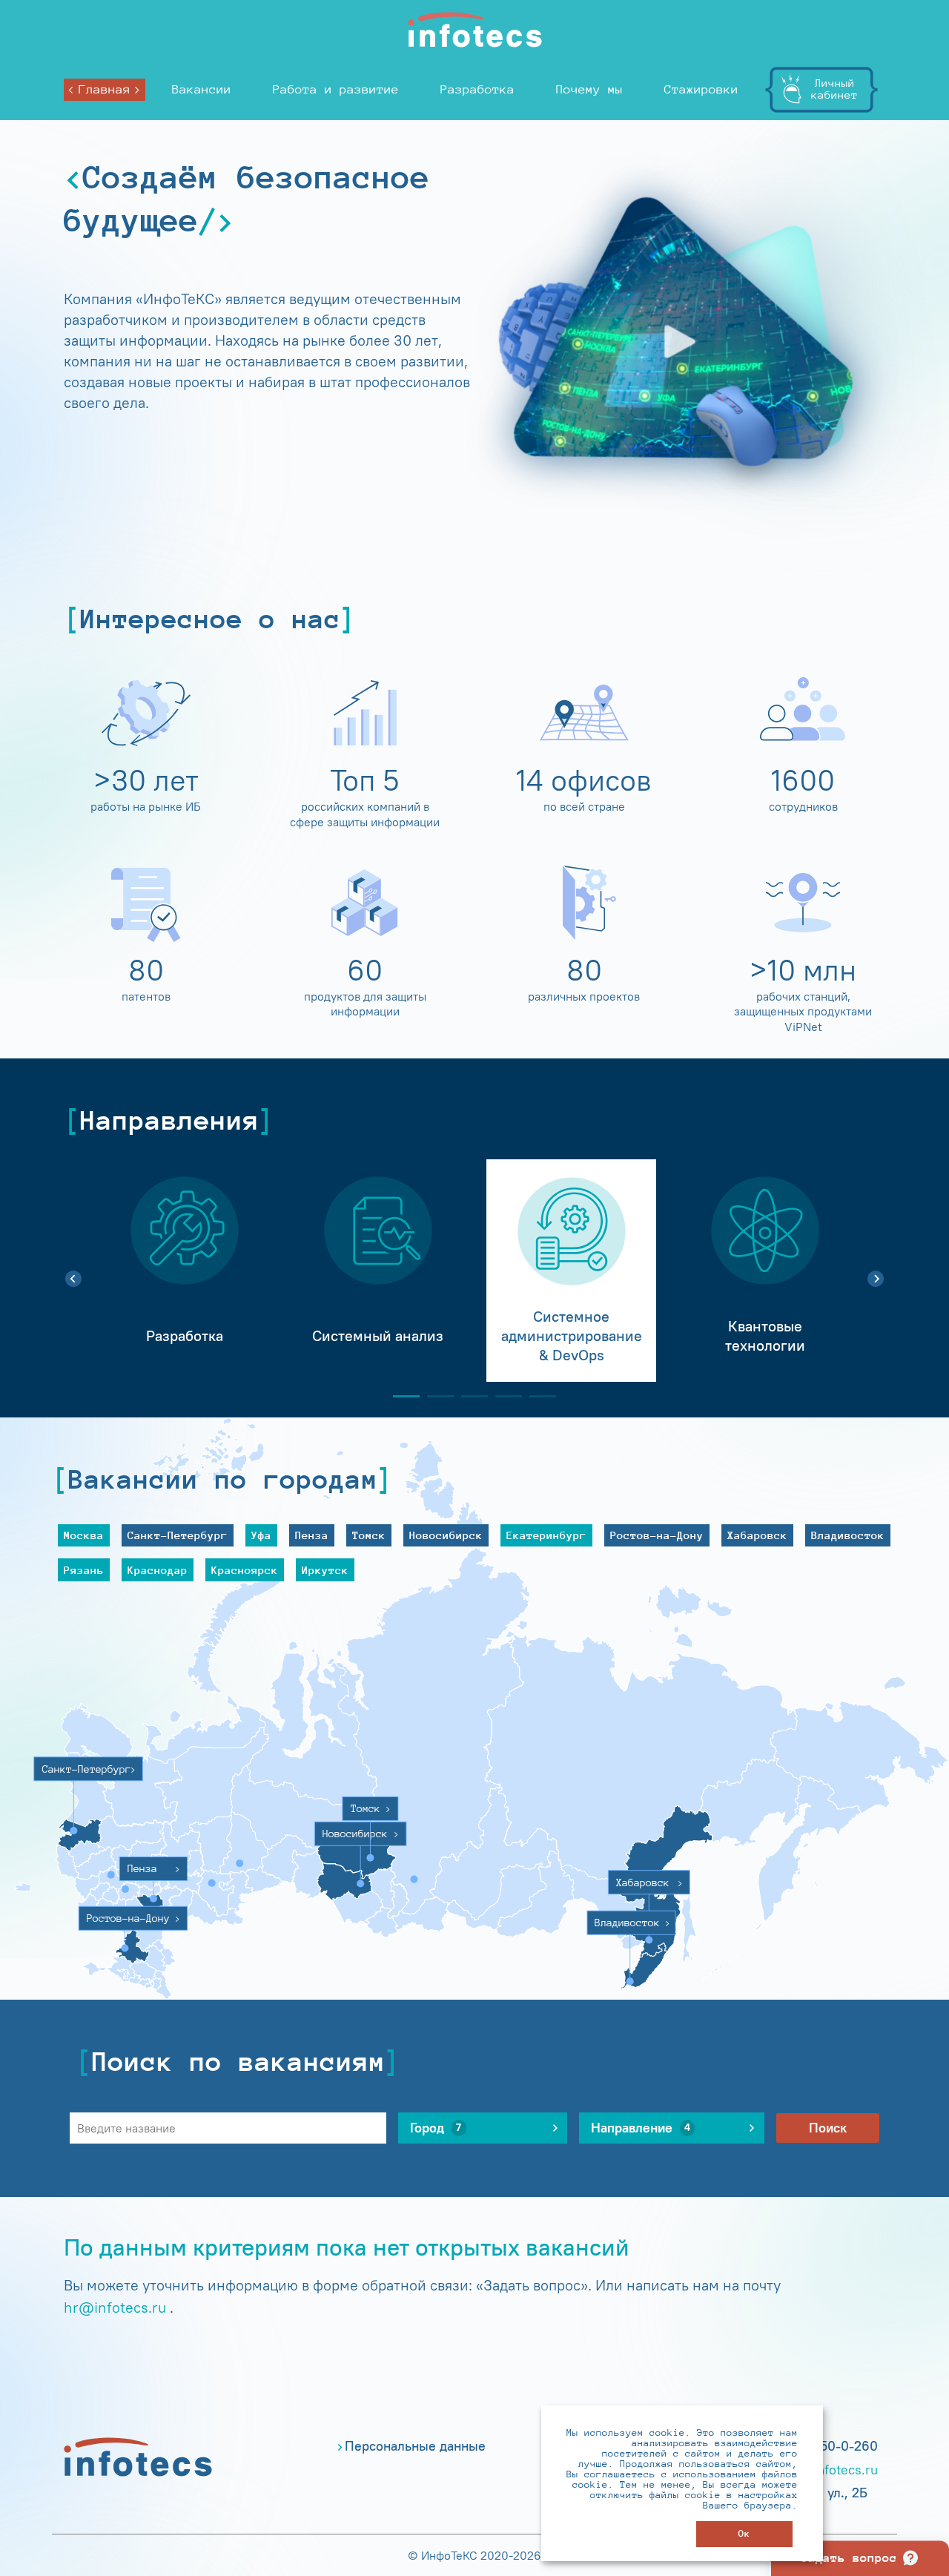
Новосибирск (446, 1535)
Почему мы (589, 89)
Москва (84, 1535)
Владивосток (848, 1535)
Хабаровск (757, 1535)
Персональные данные (415, 2446)
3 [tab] (469, 1396)
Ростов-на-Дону (657, 1535)
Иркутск (325, 1570)
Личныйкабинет (834, 89)
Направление (641, 2128)
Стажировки (701, 89)
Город (436, 2128)
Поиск (828, 2128)
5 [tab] (537, 1396)
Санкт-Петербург (178, 1535)
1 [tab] (400, 1396)
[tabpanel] (184, 1271)
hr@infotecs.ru (115, 2307)
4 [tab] (503, 1396)
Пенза (312, 1535)
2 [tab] (434, 1396)
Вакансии (202, 89)
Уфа (261, 1535)
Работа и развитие (336, 89)
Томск (369, 1535)
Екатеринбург (546, 1535)
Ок (744, 2533)
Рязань (84, 1570)
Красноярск (245, 1570)
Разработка (477, 89)
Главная (105, 89)
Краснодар (158, 1570)
